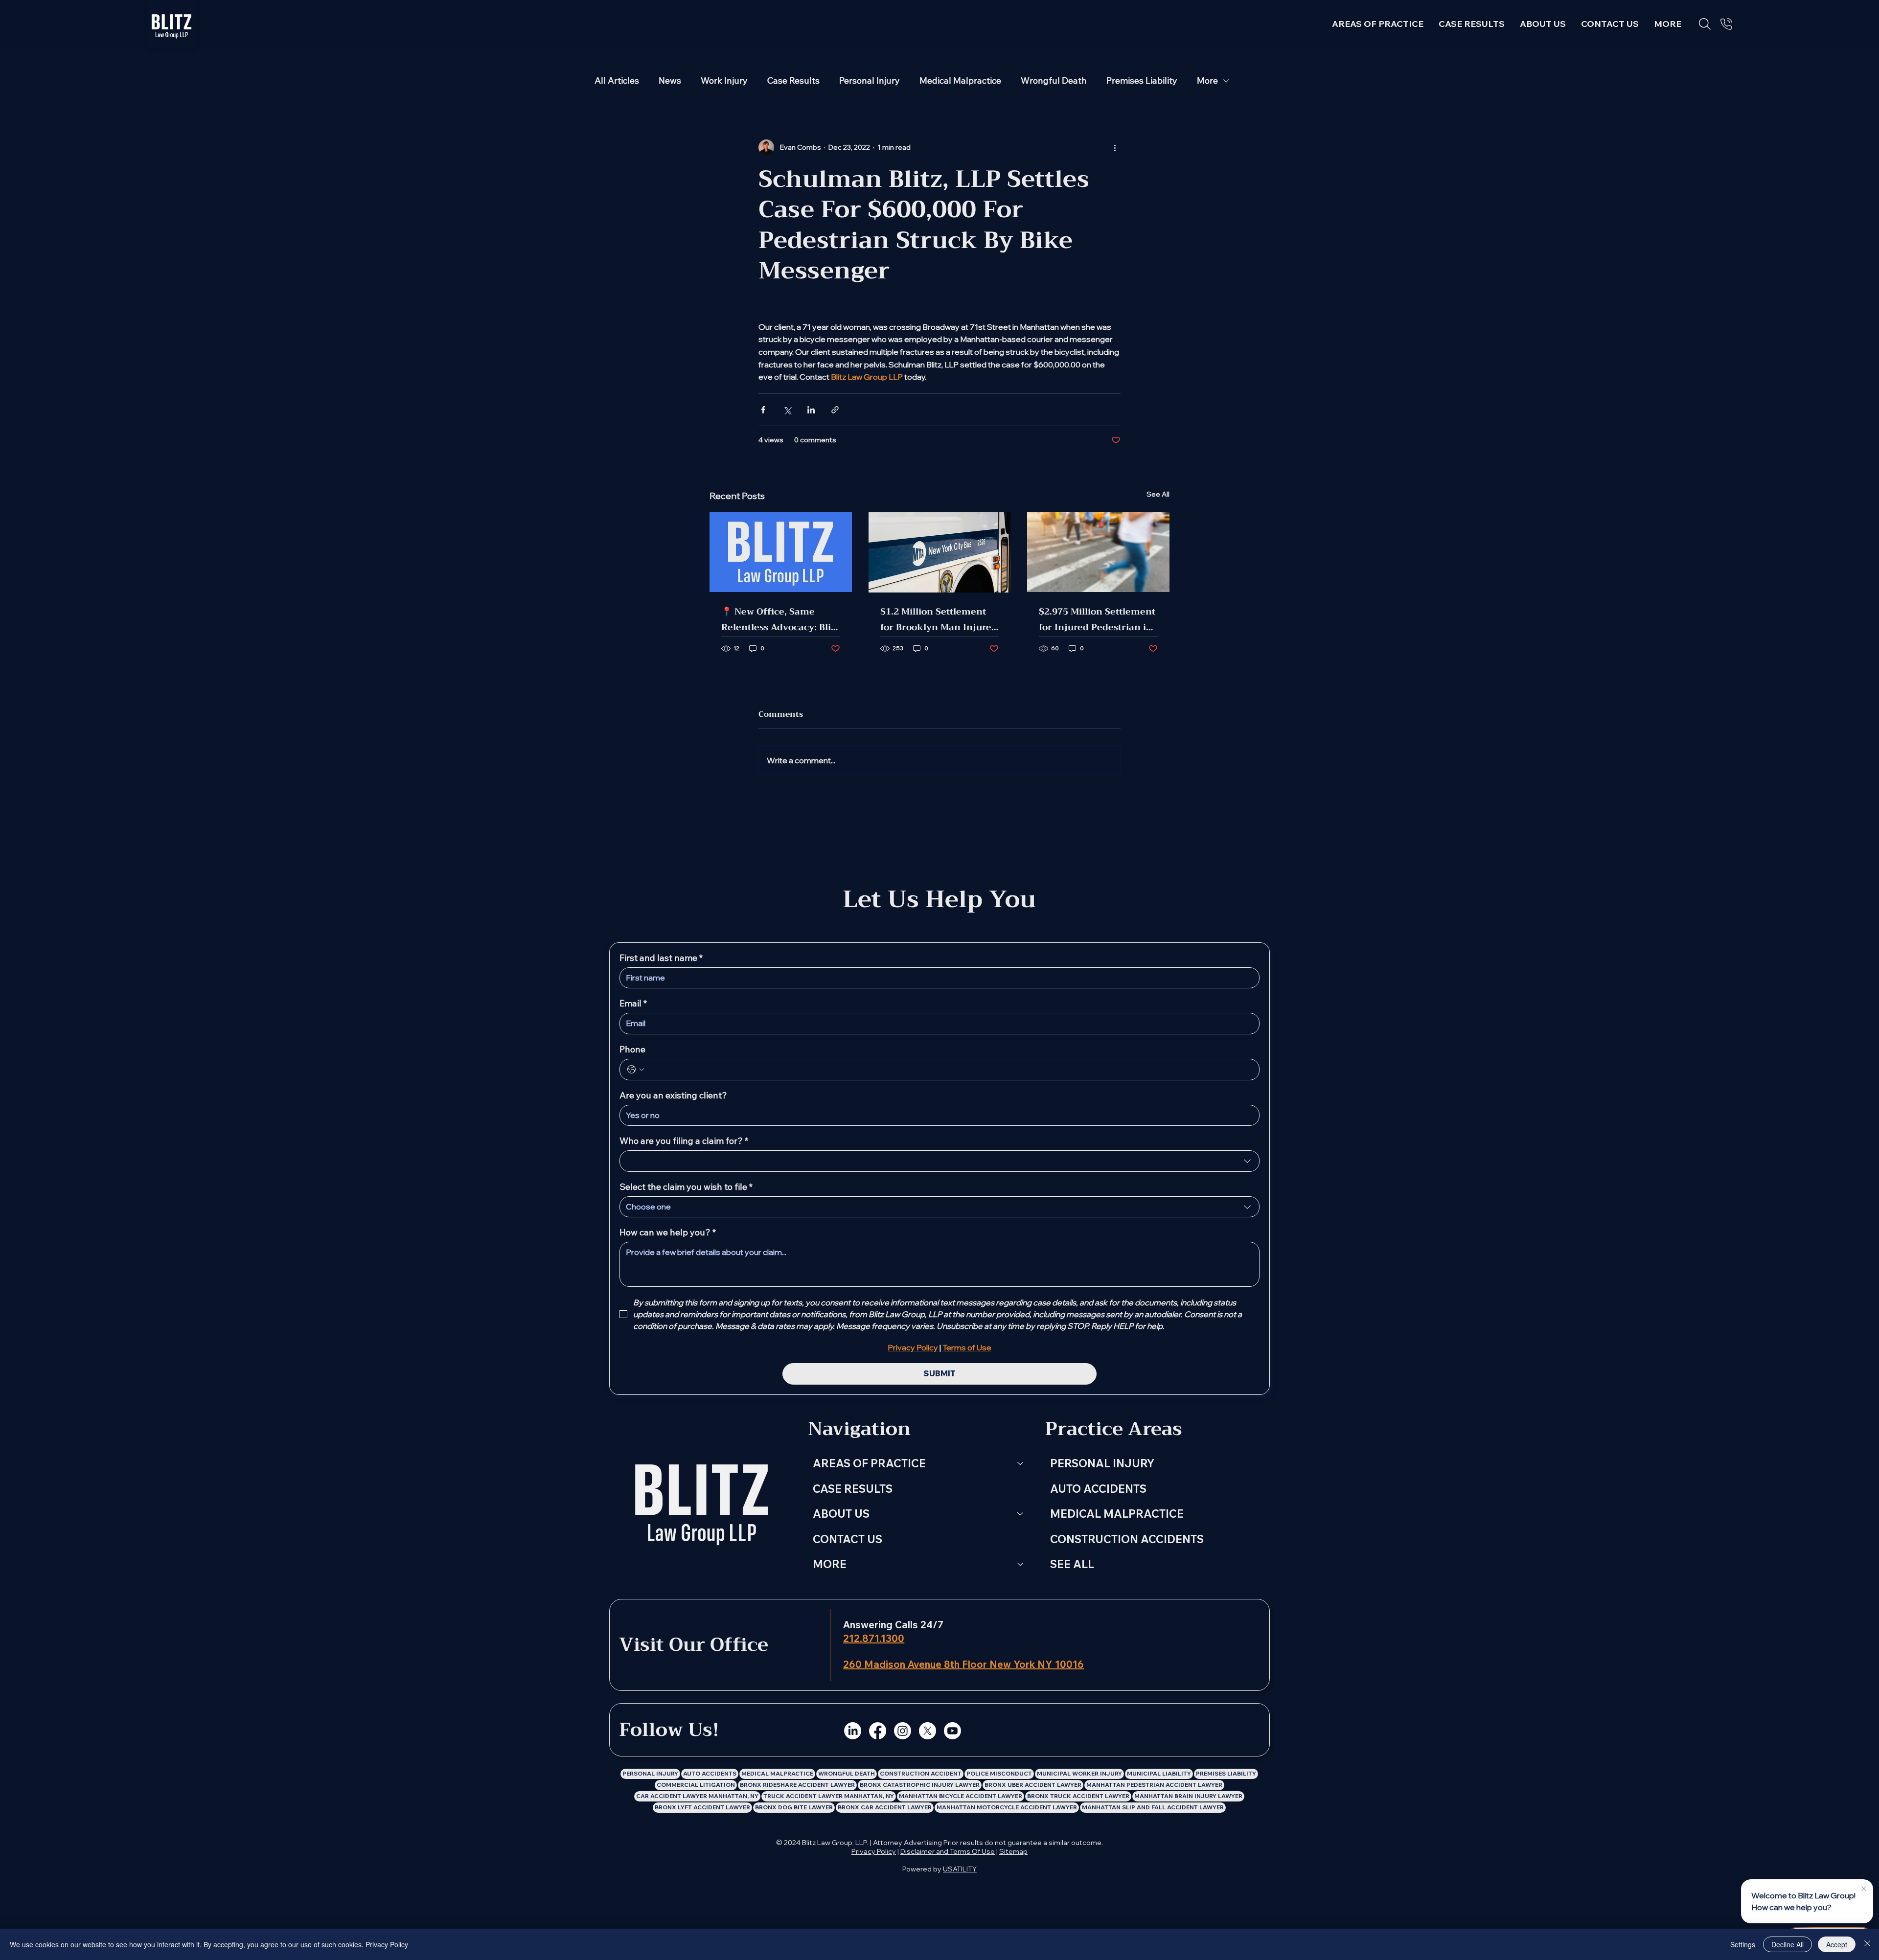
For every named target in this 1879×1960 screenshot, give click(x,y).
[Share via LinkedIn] (811, 410)
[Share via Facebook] (763, 410)
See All (1158, 494)
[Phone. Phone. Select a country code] (636, 1070)
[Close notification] (1864, 1889)
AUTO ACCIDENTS (1098, 1489)
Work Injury (724, 81)
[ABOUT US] (1021, 1514)
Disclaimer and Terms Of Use (948, 1851)
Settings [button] (1743, 1944)
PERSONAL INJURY (1102, 1463)
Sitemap (1013, 1851)
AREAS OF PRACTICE (869, 1463)
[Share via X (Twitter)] (787, 410)
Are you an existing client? (673, 1095)
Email (633, 1003)
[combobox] (939, 1161)
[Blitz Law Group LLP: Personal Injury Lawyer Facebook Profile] (878, 1731)
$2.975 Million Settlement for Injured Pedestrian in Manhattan (1097, 619)
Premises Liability (1142, 81)
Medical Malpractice (960, 81)
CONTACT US (848, 1539)
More (1207, 81)
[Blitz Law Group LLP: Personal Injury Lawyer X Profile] (928, 1731)
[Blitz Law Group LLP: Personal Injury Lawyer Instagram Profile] (903, 1731)
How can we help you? (668, 1232)
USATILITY (960, 1869)
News (670, 81)
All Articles (617, 81)
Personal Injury (870, 81)
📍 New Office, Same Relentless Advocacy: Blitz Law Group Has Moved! (780, 619)
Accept (1837, 1944)
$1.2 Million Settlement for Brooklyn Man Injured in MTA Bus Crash (939, 619)
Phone (632, 1049)
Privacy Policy (874, 1851)
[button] (1668, 24)
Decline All (1787, 1944)
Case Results (793, 81)
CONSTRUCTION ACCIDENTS (1127, 1539)
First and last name (661, 958)
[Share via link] (835, 410)
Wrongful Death (1054, 81)
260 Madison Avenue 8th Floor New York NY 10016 (963, 1664)
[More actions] (1115, 147)
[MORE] (1021, 1564)
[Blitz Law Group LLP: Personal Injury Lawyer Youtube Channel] (952, 1731)
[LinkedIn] (853, 1731)
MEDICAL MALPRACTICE (1117, 1514)
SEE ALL (1072, 1564)
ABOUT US (841, 1514)
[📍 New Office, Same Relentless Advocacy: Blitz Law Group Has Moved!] (781, 552)
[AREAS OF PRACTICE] (1021, 1463)
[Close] (1867, 1944)
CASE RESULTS (853, 1489)
